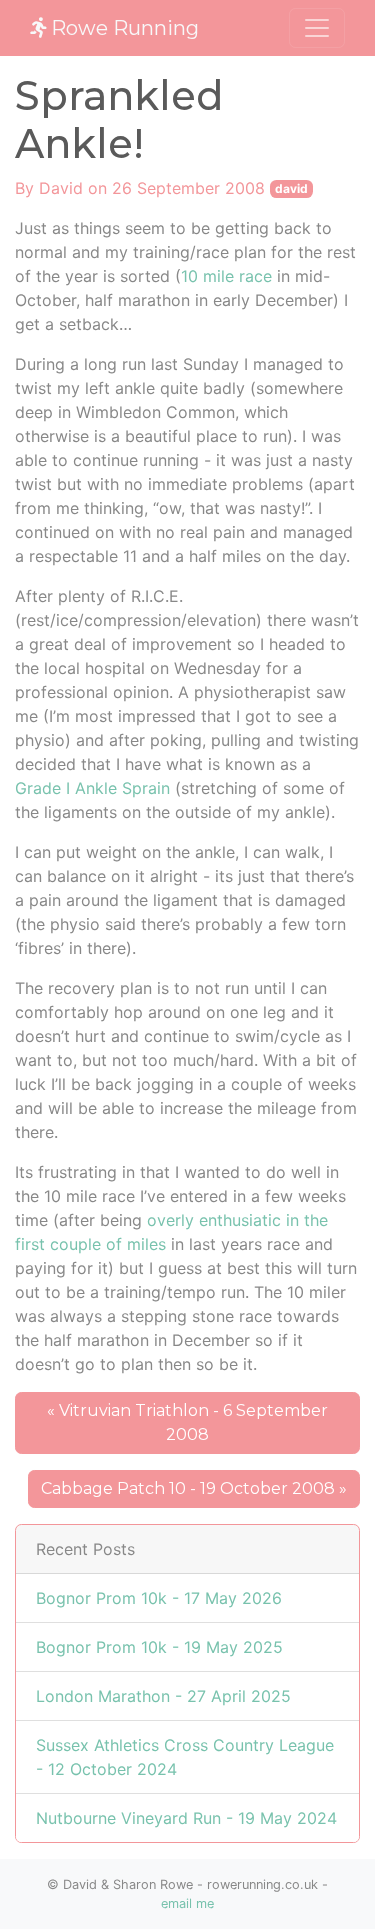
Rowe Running (122, 28)
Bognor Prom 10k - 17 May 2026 (159, 1598)
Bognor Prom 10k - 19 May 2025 (159, 1647)
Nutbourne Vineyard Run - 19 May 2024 (186, 1818)
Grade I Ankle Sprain (92, 788)
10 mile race (226, 276)
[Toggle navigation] (317, 28)
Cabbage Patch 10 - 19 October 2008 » (194, 1488)
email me (187, 1903)
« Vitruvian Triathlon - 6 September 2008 (187, 1422)
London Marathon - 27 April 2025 (163, 1696)
